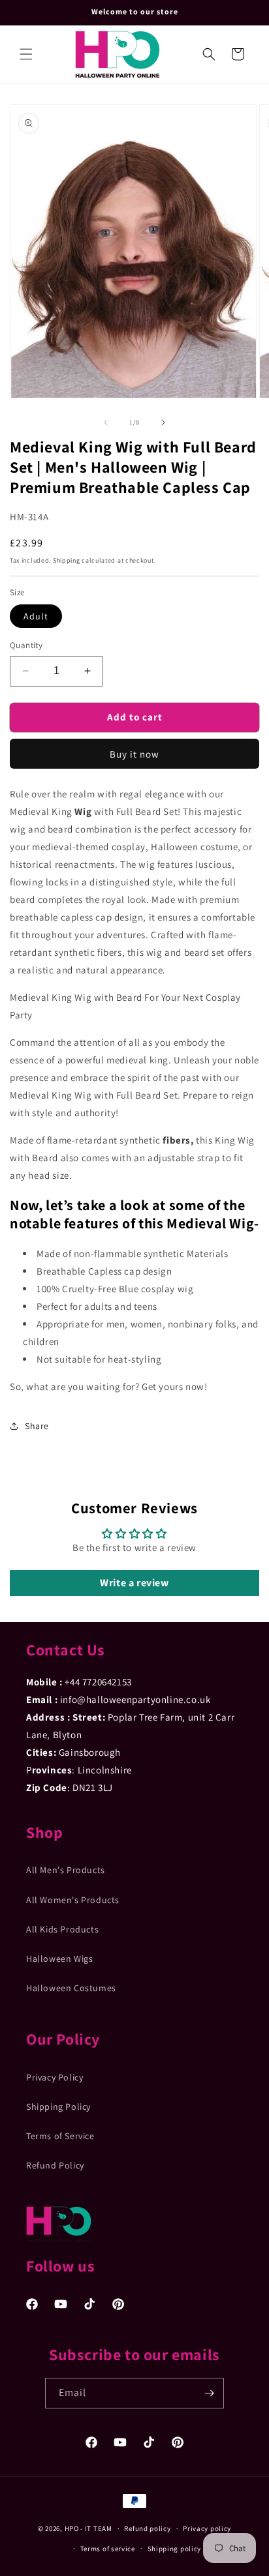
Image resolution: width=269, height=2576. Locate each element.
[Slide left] (106, 422)
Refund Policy (55, 2165)
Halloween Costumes (71, 1988)
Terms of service (108, 2549)
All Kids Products (62, 1929)
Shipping (67, 560)
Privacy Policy (55, 2077)
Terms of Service (60, 2136)
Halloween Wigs (59, 1959)
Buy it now (134, 754)
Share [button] (37, 1426)
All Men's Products (66, 1870)
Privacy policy (207, 2528)
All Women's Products (73, 1900)
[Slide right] (163, 422)
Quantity (26, 645)
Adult (36, 616)
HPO (72, 2528)
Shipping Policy (58, 2107)
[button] (26, 54)
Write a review (134, 1583)
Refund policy (147, 2528)
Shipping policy (175, 2549)
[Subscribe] (209, 2393)
